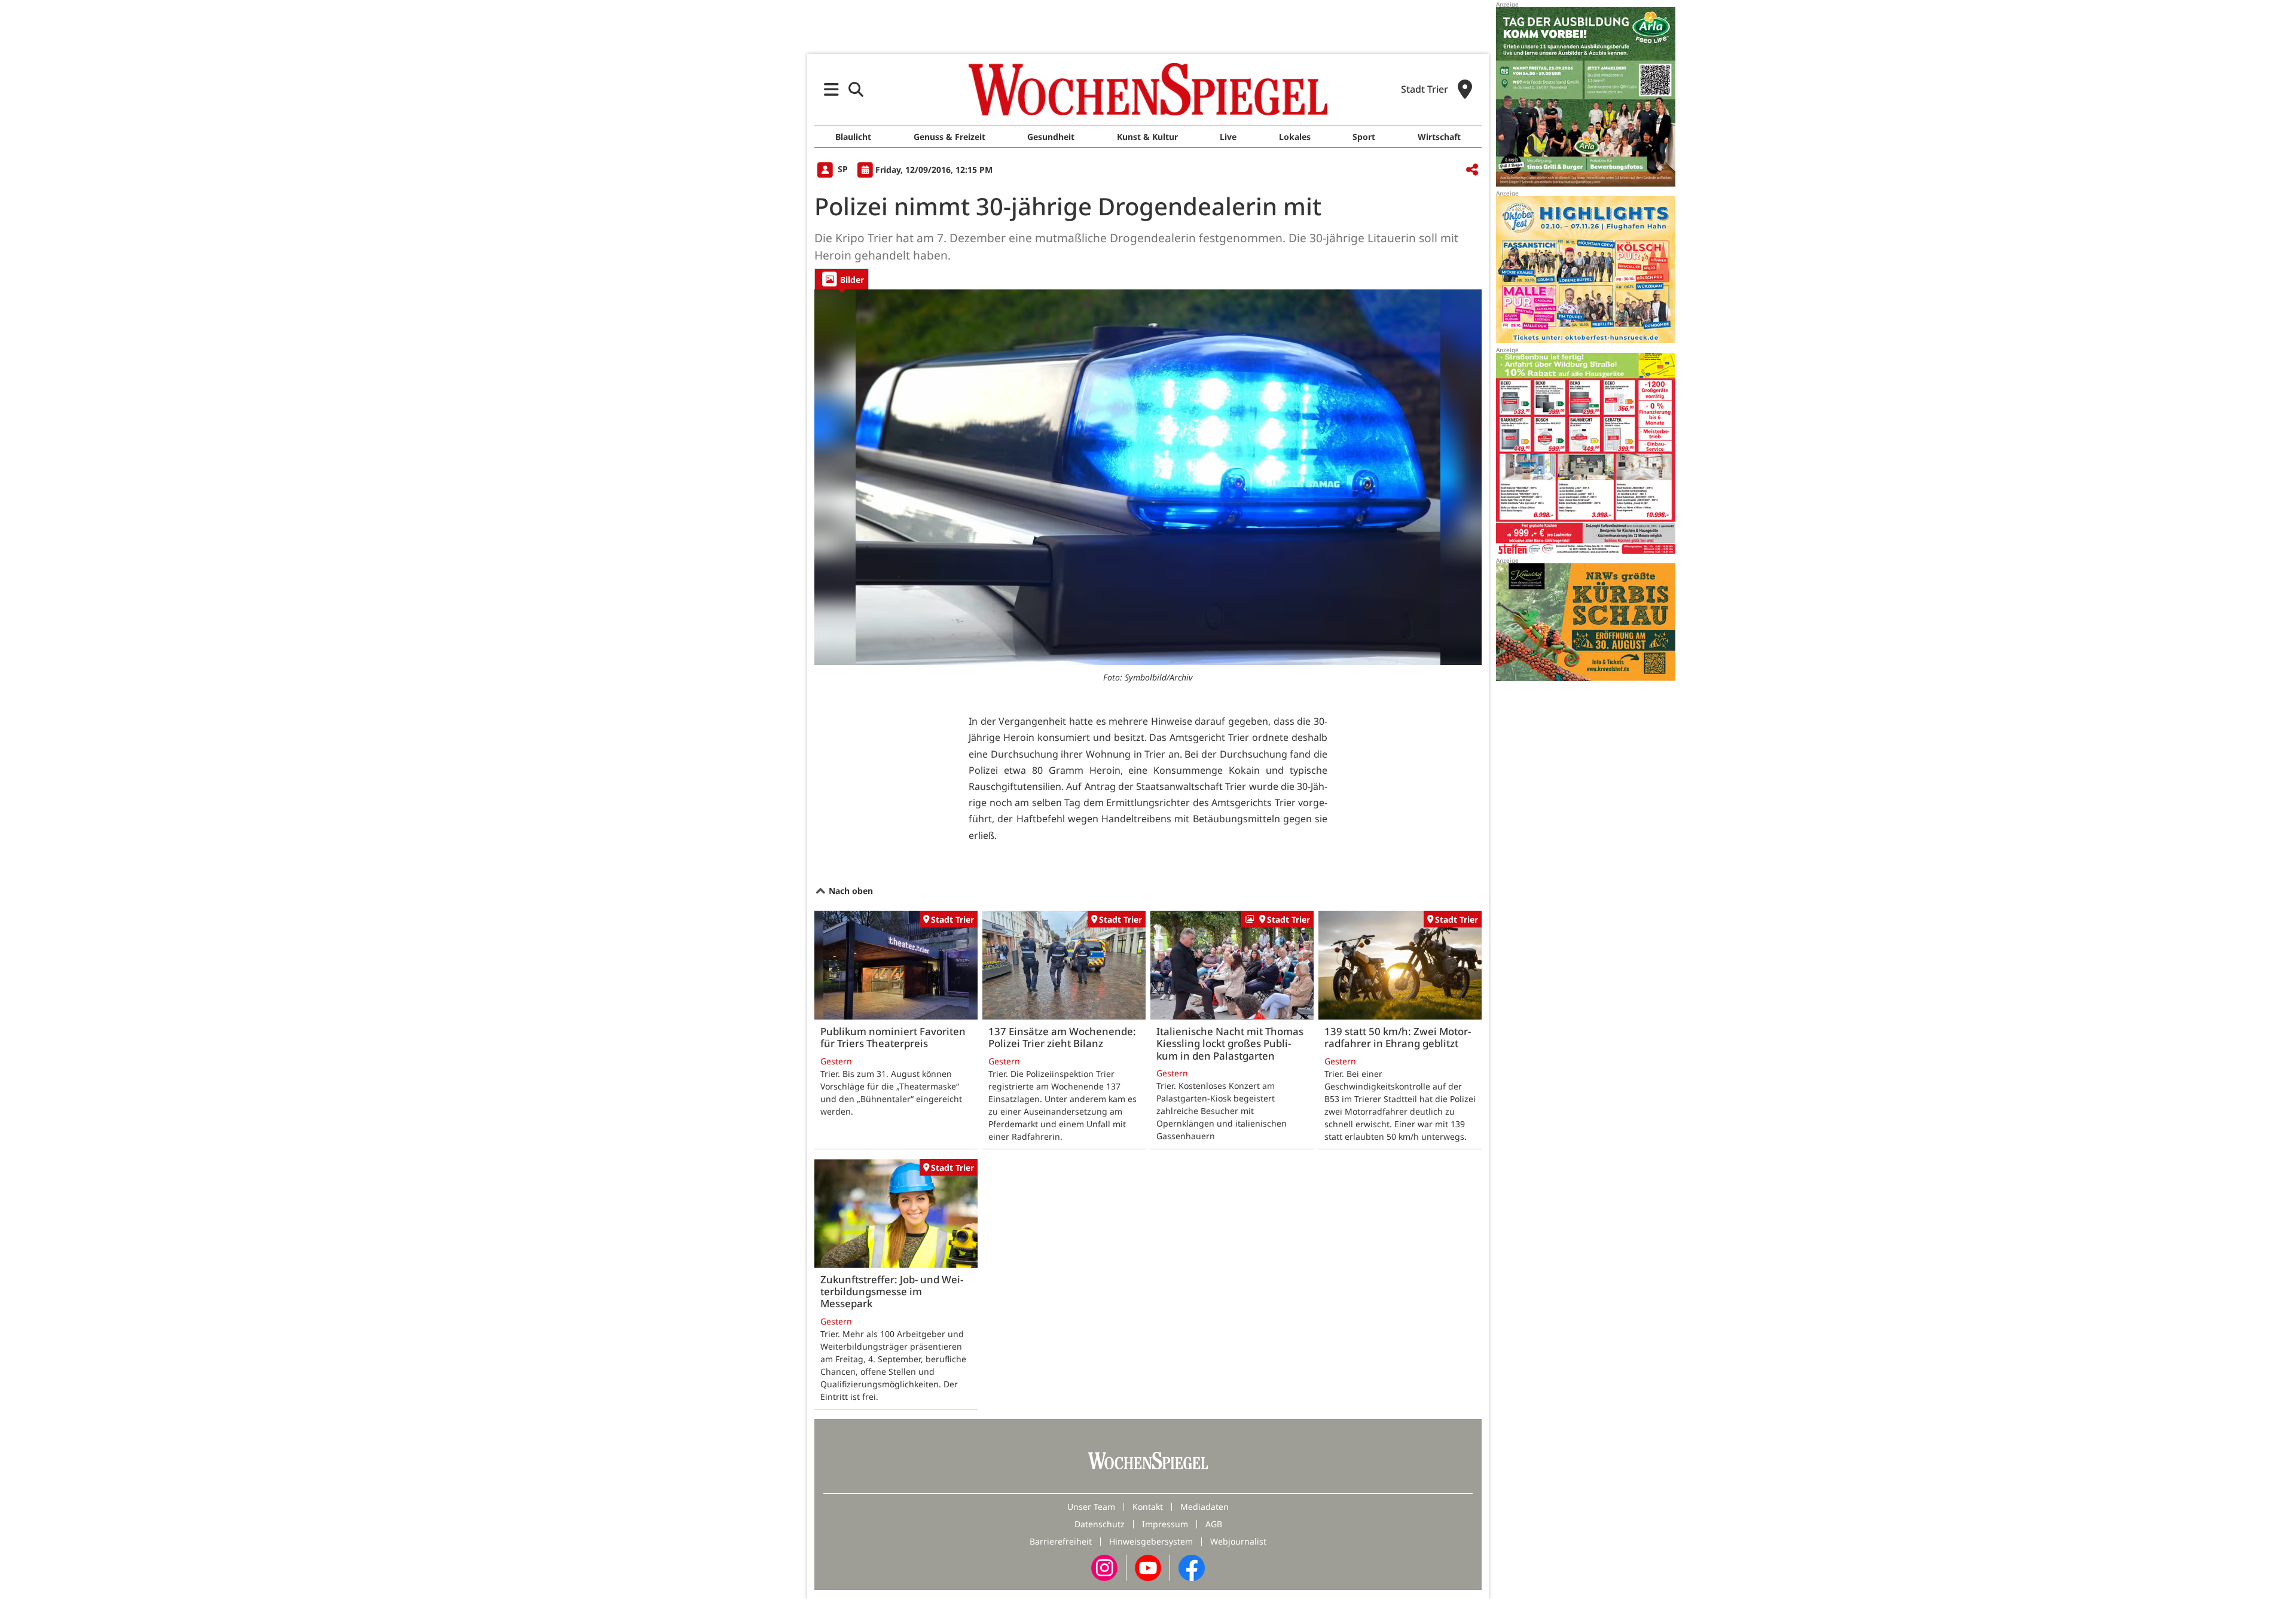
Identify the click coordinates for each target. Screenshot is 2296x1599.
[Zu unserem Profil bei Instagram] (1104, 1567)
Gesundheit (1051, 137)
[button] (831, 89)
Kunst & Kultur (1147, 137)
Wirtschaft (1439, 137)
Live (1228, 137)
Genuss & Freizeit (949, 137)
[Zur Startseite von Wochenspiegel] (1148, 89)
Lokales (1295, 137)
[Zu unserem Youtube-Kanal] (1148, 1567)
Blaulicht (853, 137)
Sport (1364, 137)
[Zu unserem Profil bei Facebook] (1192, 1567)
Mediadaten (1205, 1507)
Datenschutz (1100, 1524)
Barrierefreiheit (1061, 1541)
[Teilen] (1472, 170)
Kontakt (1148, 1507)
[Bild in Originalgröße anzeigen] (1148, 477)
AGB (1214, 1524)
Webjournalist (1238, 1541)
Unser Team (1091, 1507)
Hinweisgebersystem (1151, 1541)
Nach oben (850, 891)
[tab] (842, 279)
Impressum (1165, 1524)
